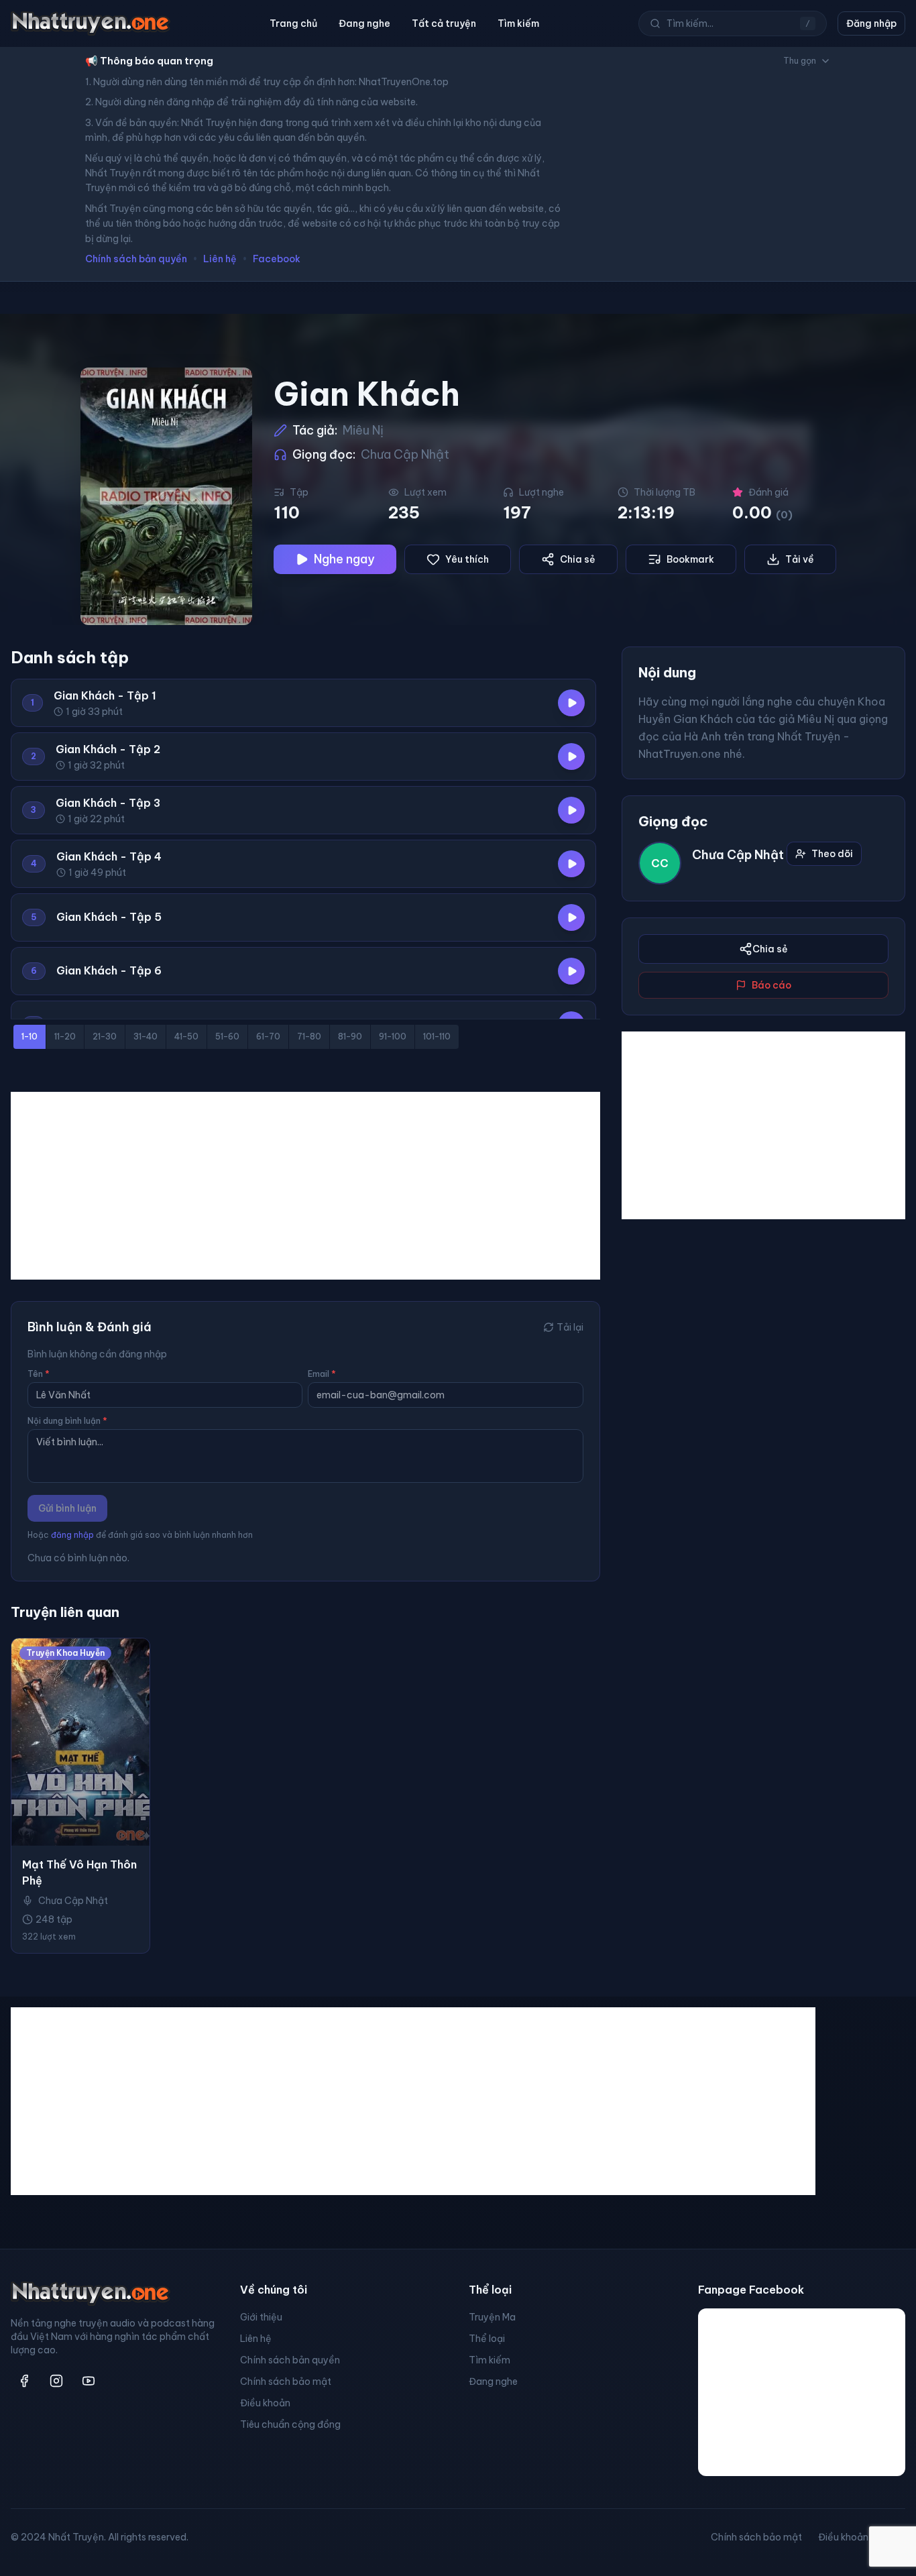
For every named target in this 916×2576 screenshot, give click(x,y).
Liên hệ (220, 259)
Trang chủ (293, 23)
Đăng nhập (871, 23)
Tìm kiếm (518, 23)
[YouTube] (89, 2381)
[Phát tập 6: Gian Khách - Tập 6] (571, 971)
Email (322, 1374)
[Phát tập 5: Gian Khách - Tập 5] (571, 917)
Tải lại (570, 1327)
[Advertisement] (305, 1186)
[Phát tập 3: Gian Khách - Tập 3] (571, 810)
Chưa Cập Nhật (405, 454)
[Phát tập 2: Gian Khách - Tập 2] (571, 757)
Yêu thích (467, 559)
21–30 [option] (105, 1037)
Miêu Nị (363, 430)
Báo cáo (771, 985)
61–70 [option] (268, 1037)
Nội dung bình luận (67, 1421)
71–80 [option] (309, 1037)
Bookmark (690, 559)
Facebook (277, 259)
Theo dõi (832, 854)
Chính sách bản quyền (136, 259)
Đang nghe (364, 23)
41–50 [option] (186, 1037)
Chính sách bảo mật (286, 2382)
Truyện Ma (492, 2317)
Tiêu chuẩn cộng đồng (290, 2424)
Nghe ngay (344, 559)
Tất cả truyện (444, 23)
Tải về (800, 559)
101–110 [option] (437, 1037)
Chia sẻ (578, 559)
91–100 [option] (393, 1037)
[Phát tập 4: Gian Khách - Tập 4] (571, 864)
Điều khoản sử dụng (862, 2537)
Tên (39, 1374)
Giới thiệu (261, 2317)
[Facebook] (24, 2381)
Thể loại (487, 2339)
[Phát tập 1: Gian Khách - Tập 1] (571, 703)
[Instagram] (56, 2381)
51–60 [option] (227, 1037)
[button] (303, 703)
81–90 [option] (350, 1037)
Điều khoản (265, 2403)
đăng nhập (72, 1535)
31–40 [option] (146, 1037)
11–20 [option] (65, 1037)
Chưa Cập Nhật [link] (73, 1901)
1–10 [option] (30, 1037)
